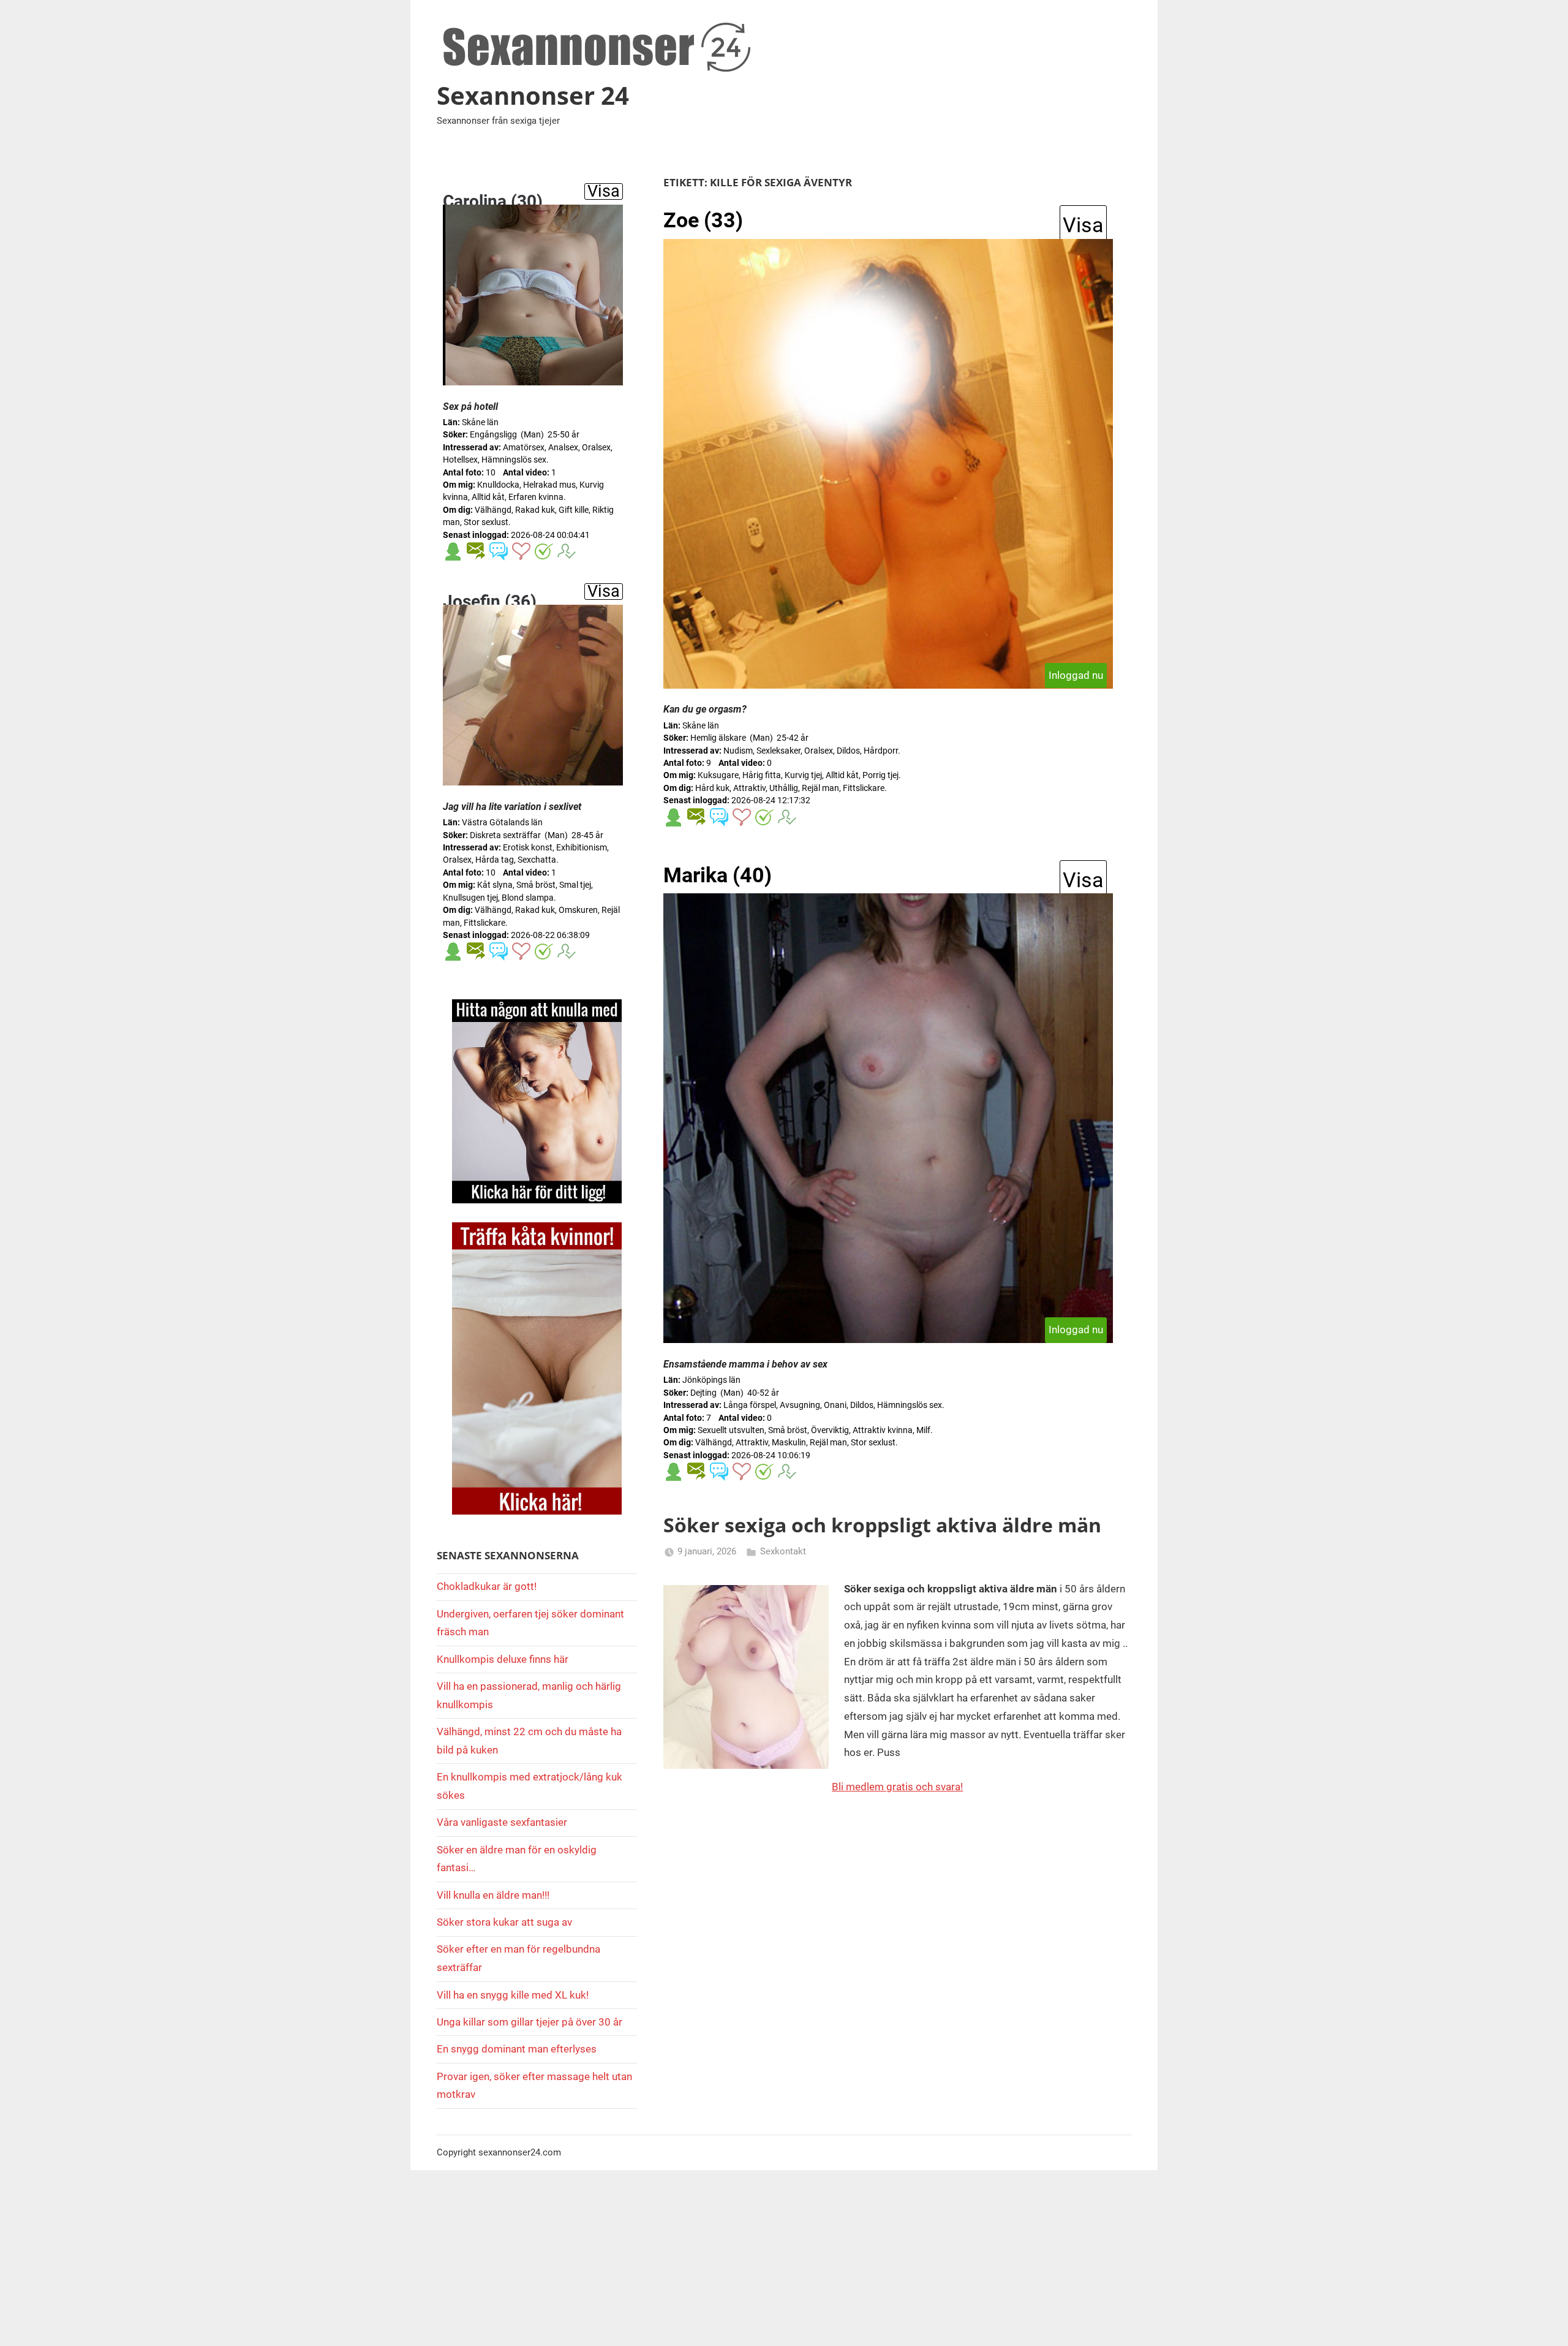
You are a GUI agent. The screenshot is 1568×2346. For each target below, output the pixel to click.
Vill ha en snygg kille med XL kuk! (513, 1995)
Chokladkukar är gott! (487, 1586)
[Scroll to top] (1545, 2323)
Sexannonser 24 (533, 95)
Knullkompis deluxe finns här (503, 1659)
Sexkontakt (783, 1551)
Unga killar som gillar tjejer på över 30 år (530, 2022)
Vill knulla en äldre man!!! (493, 1895)
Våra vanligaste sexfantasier (502, 1822)
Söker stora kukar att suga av (504, 1922)
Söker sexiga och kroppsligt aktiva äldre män (882, 1525)
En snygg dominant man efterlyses (517, 2049)
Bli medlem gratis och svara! (897, 1787)
